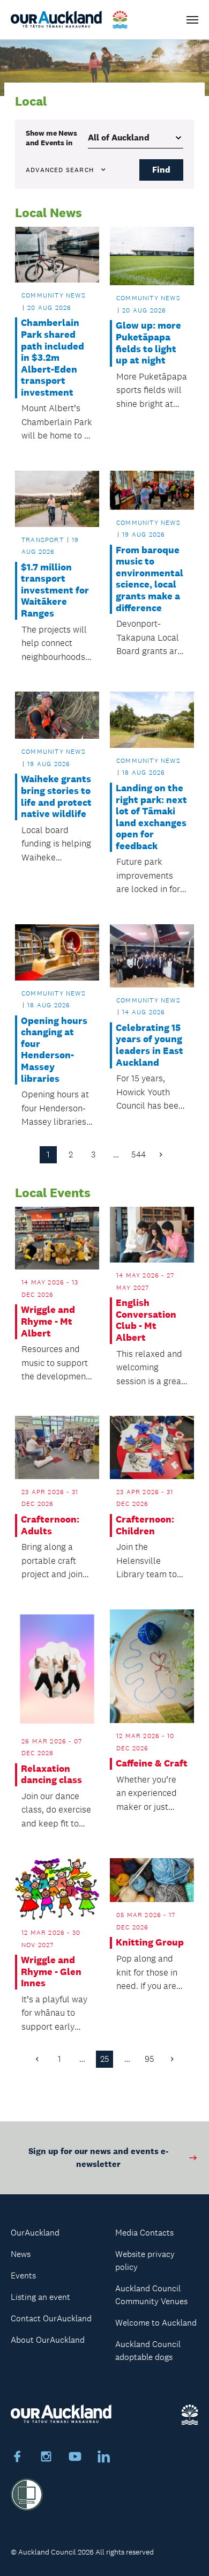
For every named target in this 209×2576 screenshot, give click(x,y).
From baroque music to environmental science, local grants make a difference (150, 579)
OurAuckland (35, 2233)
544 (139, 1155)
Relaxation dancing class (51, 1775)
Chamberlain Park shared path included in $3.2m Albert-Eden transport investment (53, 358)
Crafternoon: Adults (50, 1525)
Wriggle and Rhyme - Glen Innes (51, 1972)
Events (23, 2276)
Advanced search (60, 170)
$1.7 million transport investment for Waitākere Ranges (55, 591)
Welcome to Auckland (156, 2323)
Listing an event (40, 2297)
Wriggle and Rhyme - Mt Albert (48, 1322)
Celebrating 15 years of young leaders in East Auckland (150, 1045)
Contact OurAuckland (51, 2318)
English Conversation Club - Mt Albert (146, 1320)
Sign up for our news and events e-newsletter (98, 2158)
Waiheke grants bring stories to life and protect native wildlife (56, 797)
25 (105, 2059)
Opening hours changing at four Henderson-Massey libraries (54, 1050)
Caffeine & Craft (152, 1764)
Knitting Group (150, 1943)
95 (150, 2059)
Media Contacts (144, 2233)
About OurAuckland (48, 2340)
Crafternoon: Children (145, 1525)
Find (161, 170)
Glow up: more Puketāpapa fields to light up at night (148, 343)
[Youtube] (75, 2458)
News (21, 2254)
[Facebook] (17, 2458)
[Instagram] (46, 2458)
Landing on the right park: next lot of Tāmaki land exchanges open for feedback (151, 817)
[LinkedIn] (104, 2458)
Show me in (51, 138)
